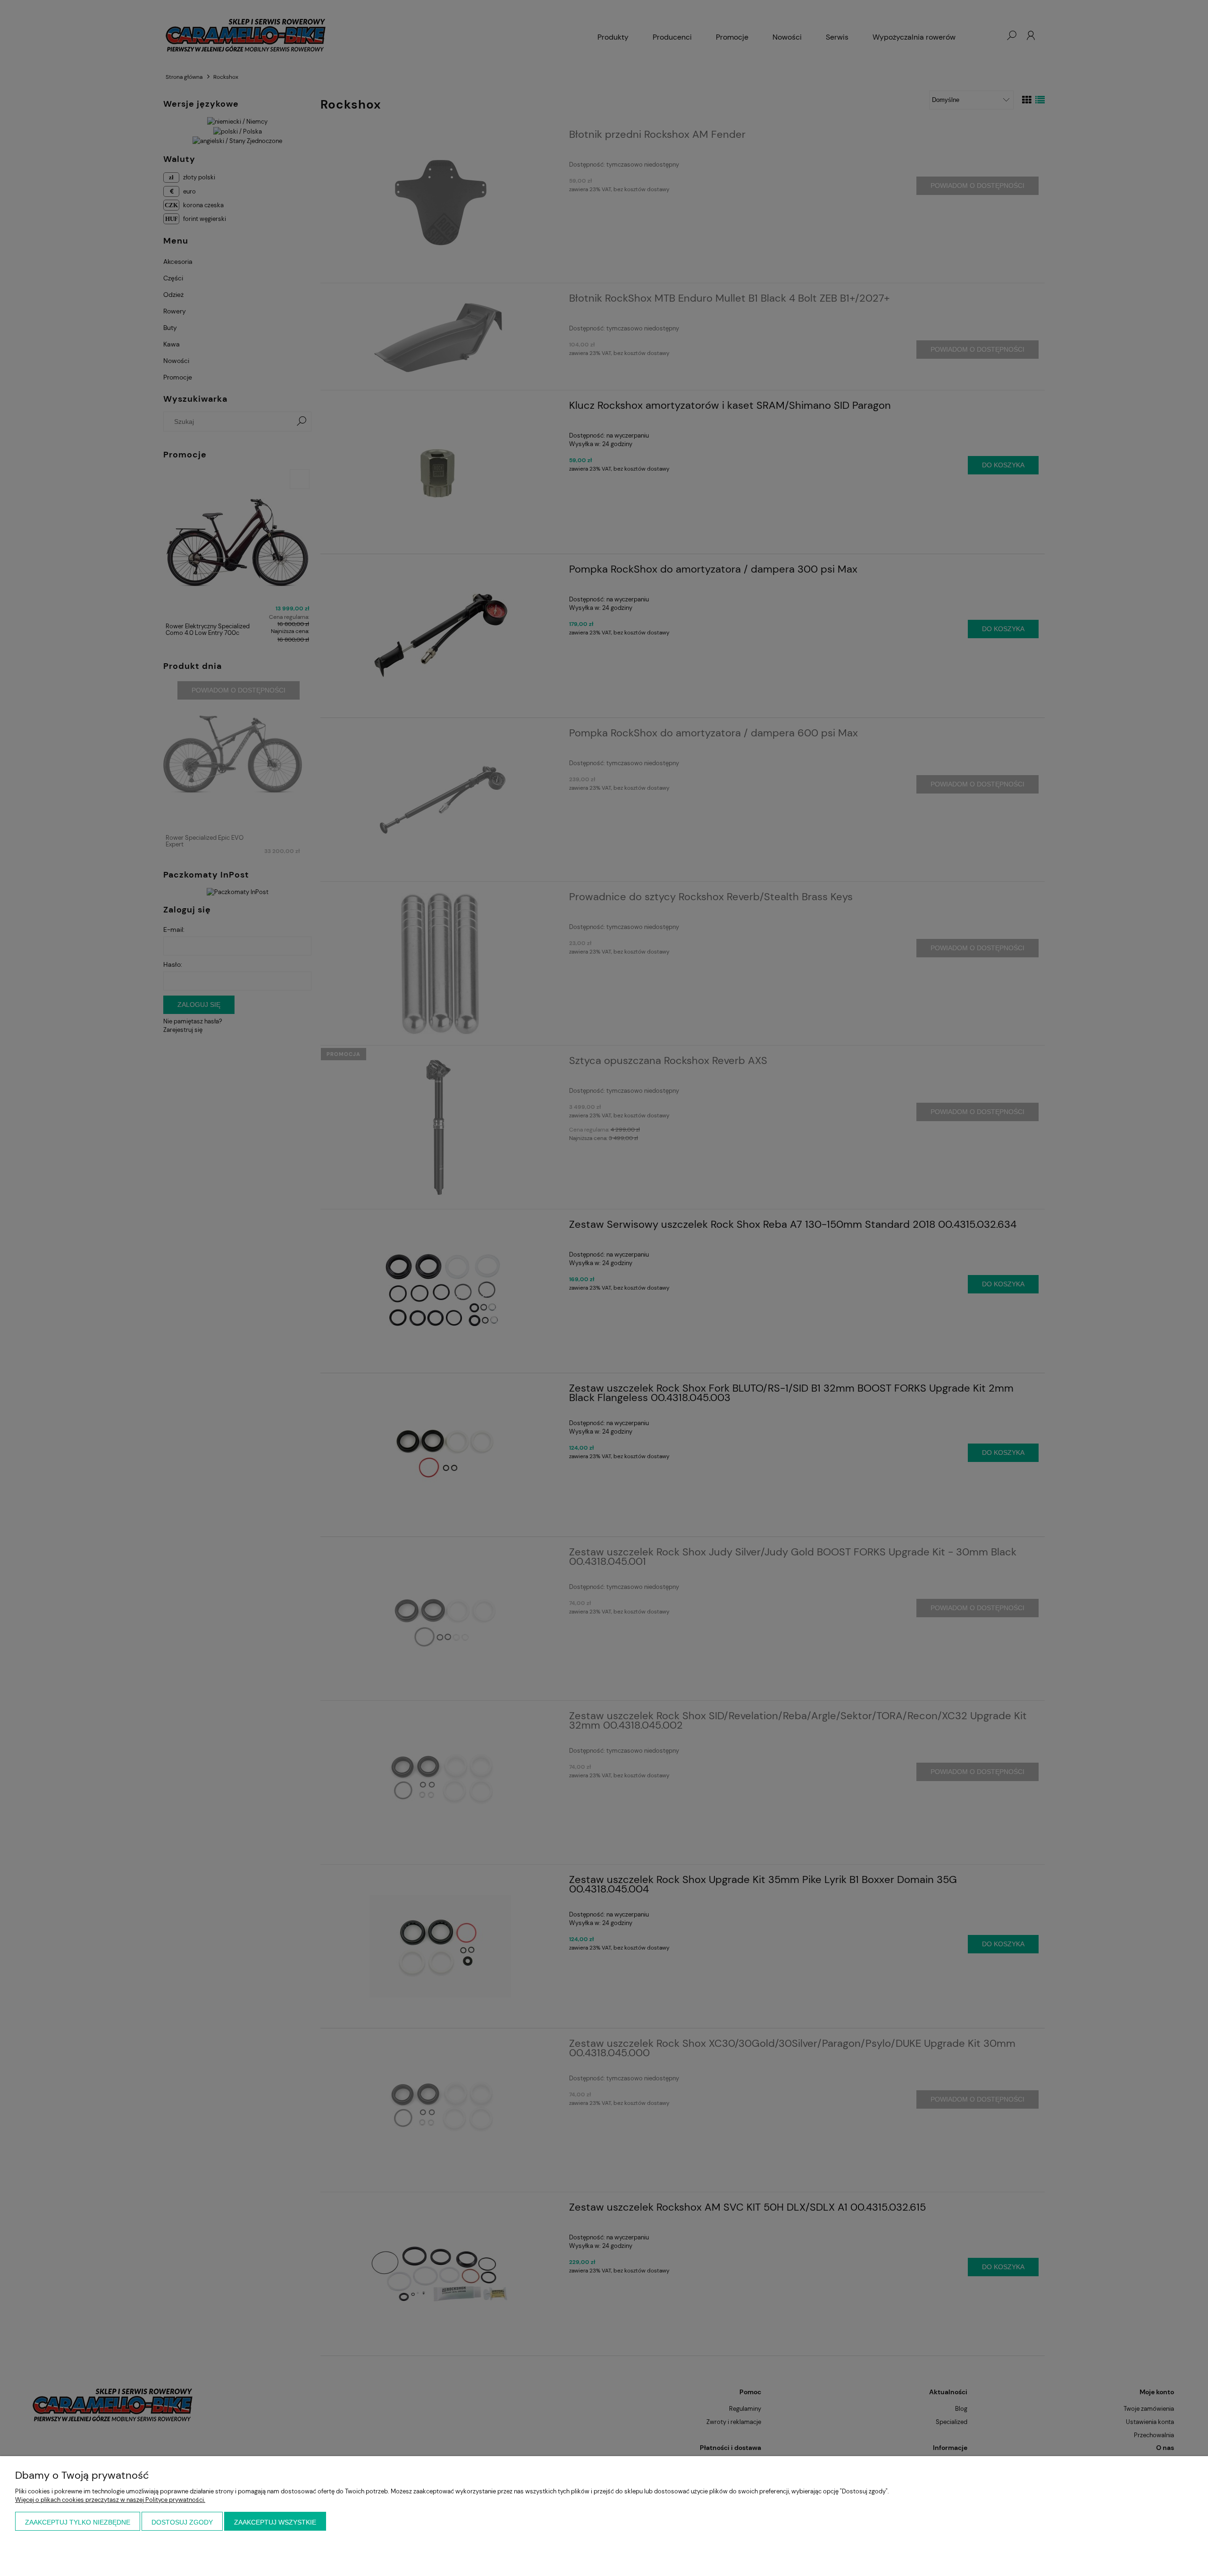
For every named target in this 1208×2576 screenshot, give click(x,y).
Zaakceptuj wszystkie (275, 2522)
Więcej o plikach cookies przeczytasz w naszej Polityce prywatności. (110, 2500)
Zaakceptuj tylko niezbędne (78, 2522)
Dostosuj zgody (182, 2522)
